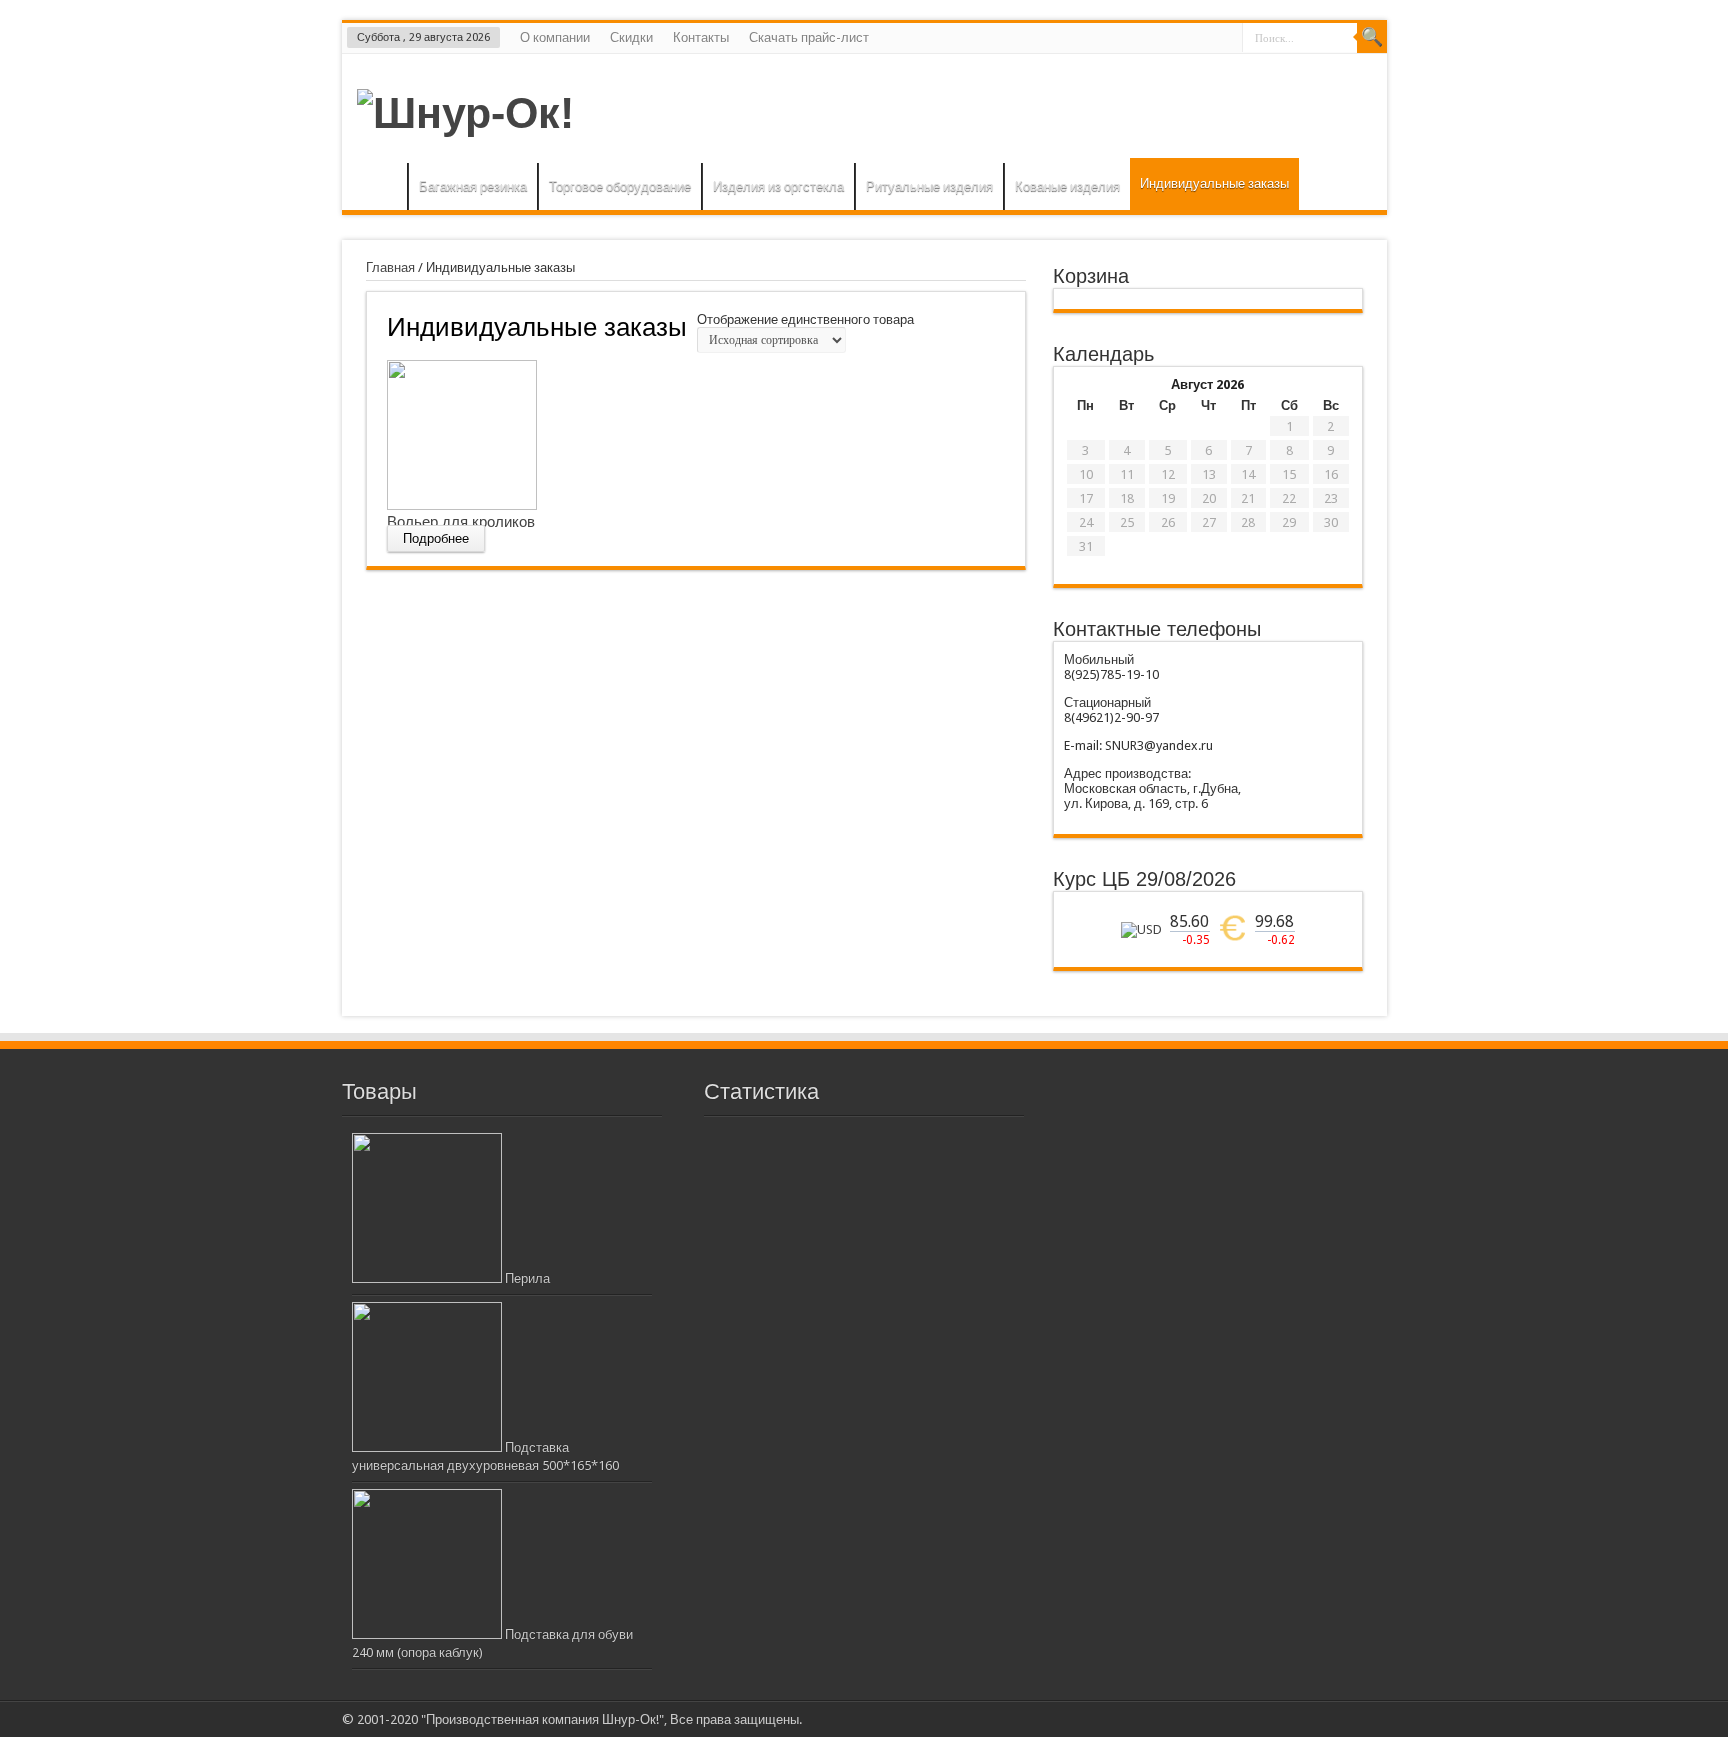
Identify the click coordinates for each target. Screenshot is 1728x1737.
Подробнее (436, 538)
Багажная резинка (473, 186)
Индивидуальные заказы (1214, 183)
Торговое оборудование (620, 186)
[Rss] (1360, 1719)
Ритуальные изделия (929, 186)
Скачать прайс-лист (809, 37)
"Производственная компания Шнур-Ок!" (542, 1719)
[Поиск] (1372, 38)
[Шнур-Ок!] (465, 113)
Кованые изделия (1067, 186)
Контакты (701, 37)
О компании (555, 37)
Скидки (631, 37)
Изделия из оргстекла (778, 186)
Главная (379, 189)
